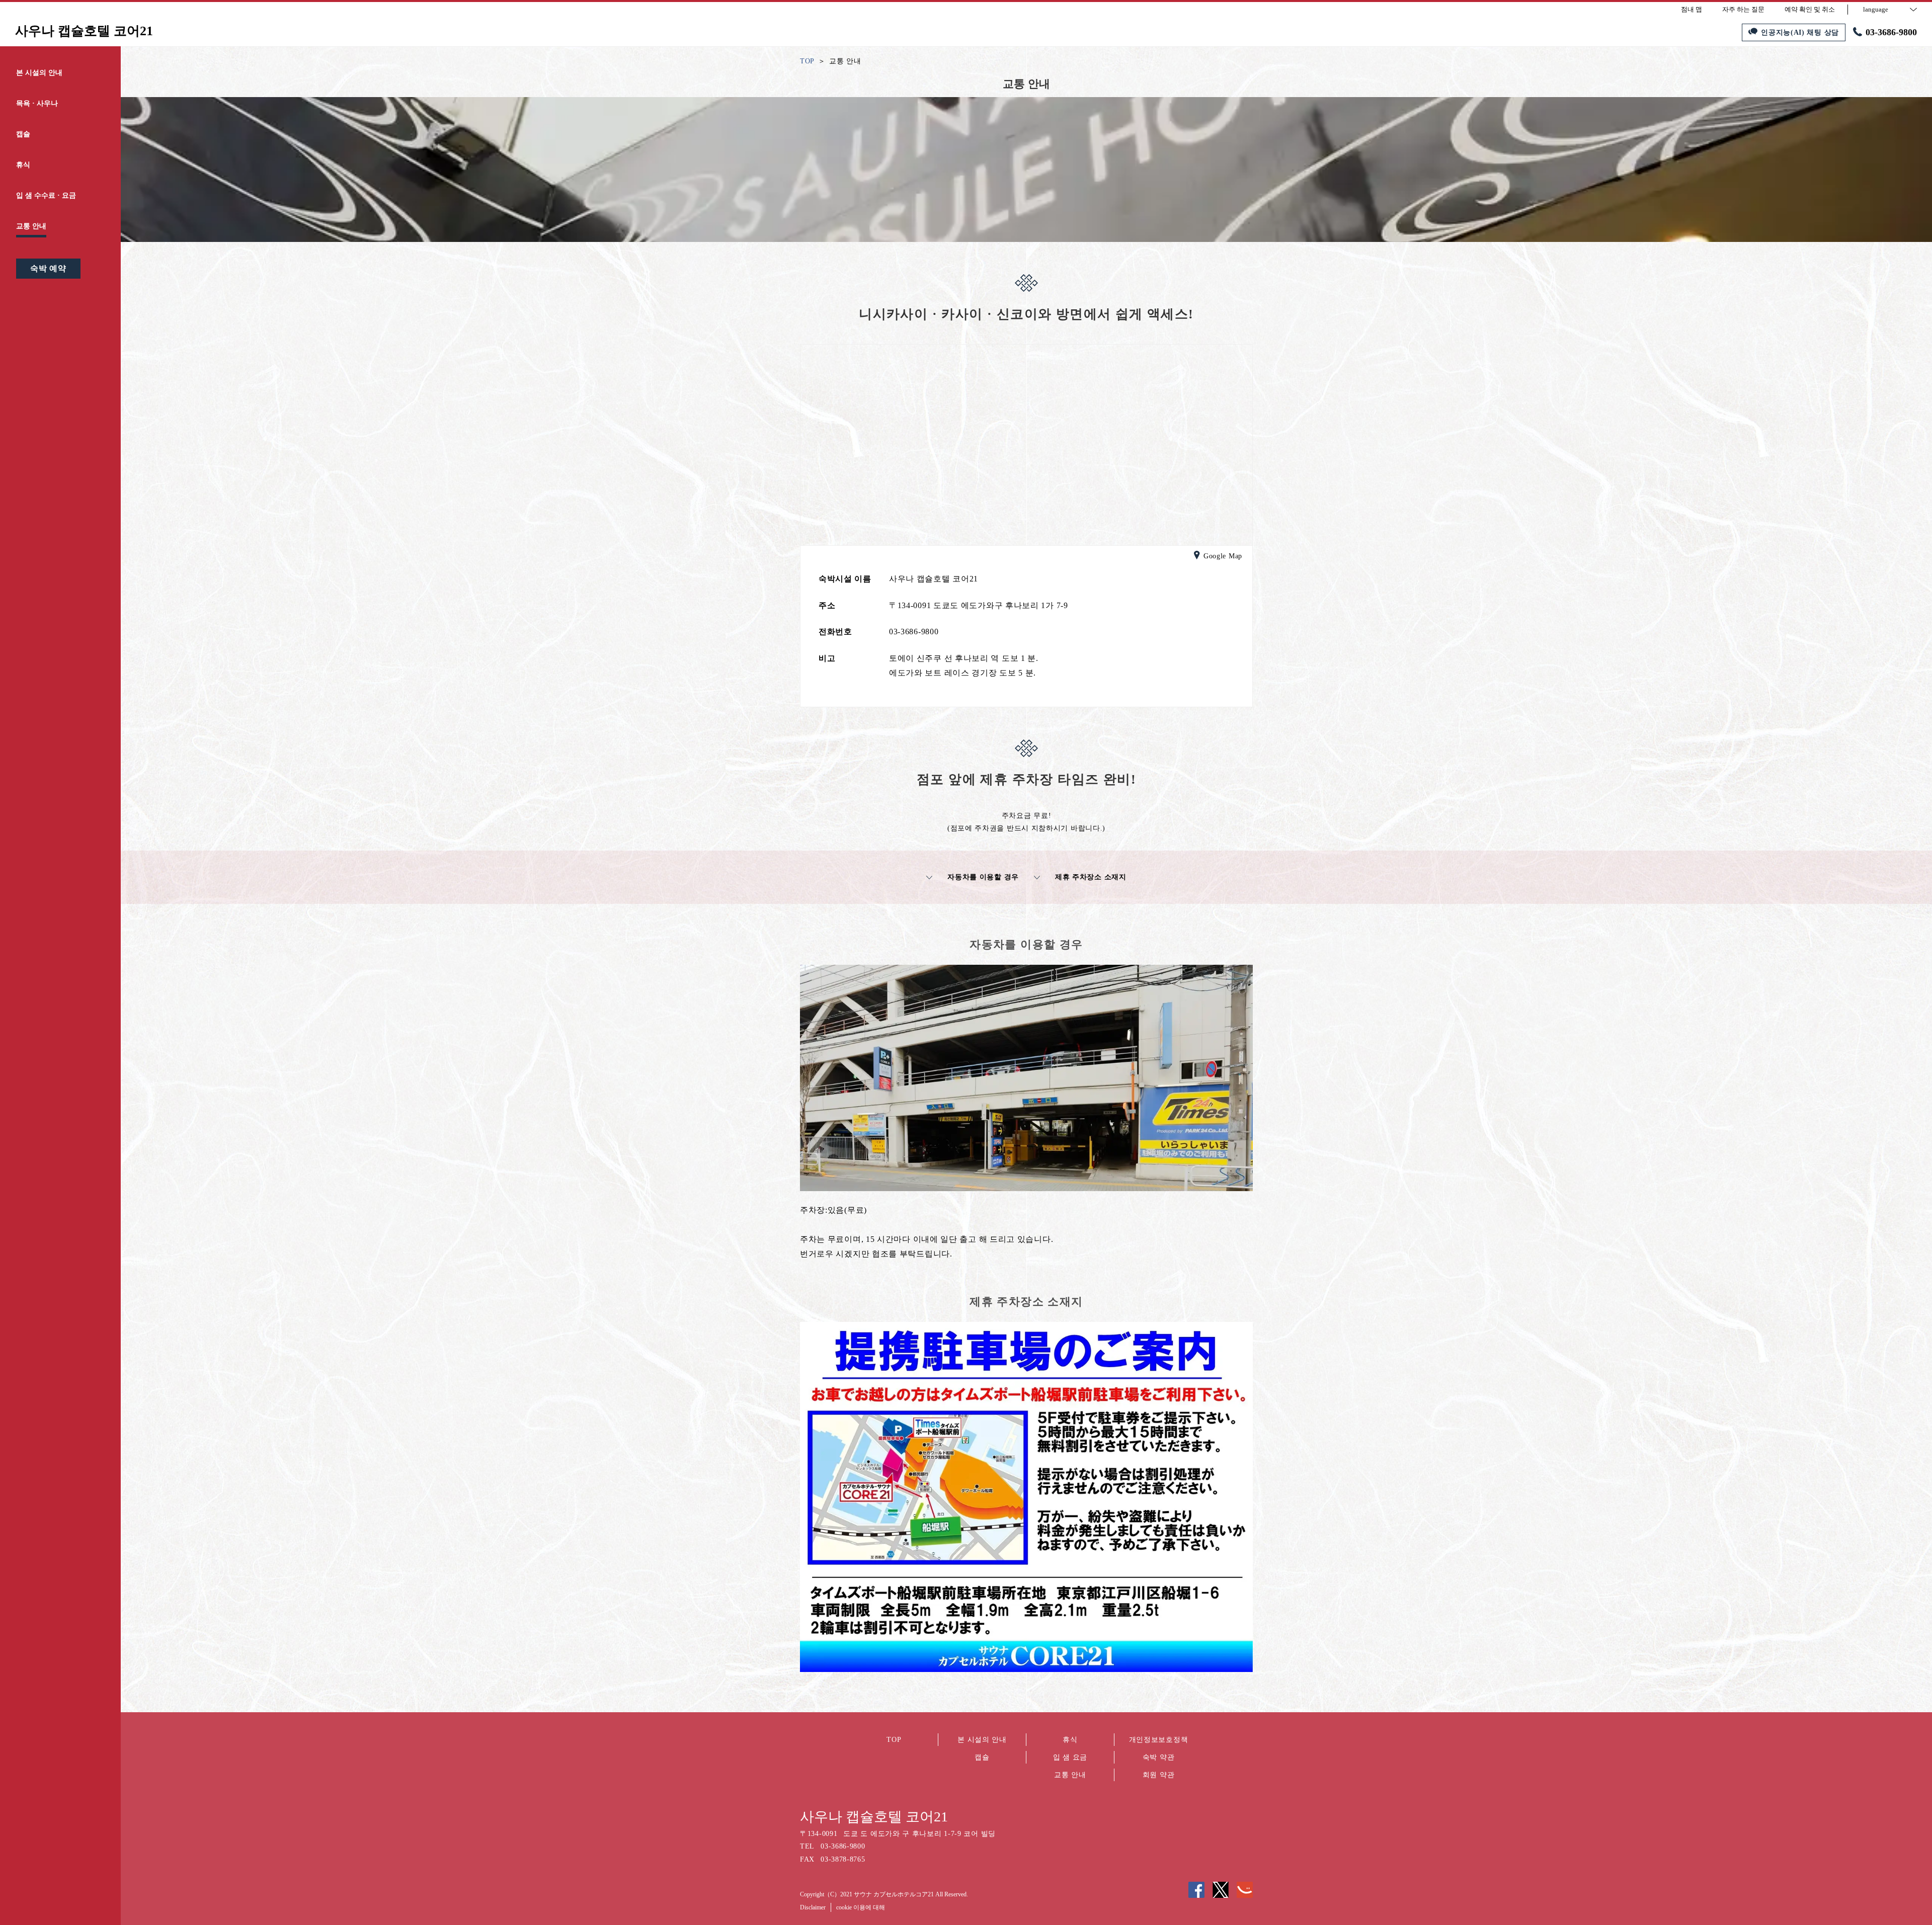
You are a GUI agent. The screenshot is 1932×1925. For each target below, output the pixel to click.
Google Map (1223, 556)
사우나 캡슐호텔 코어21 (874, 1817)
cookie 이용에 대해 (861, 1907)
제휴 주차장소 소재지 (1091, 877)
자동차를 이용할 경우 (983, 877)
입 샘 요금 (1070, 1757)
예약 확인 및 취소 (1810, 9)
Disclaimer (813, 1907)
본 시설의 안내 (982, 1740)
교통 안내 (1070, 1775)
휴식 (1070, 1740)
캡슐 (982, 1757)
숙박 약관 (1159, 1757)
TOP (894, 1740)
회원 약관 (1159, 1775)
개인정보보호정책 (1159, 1740)
